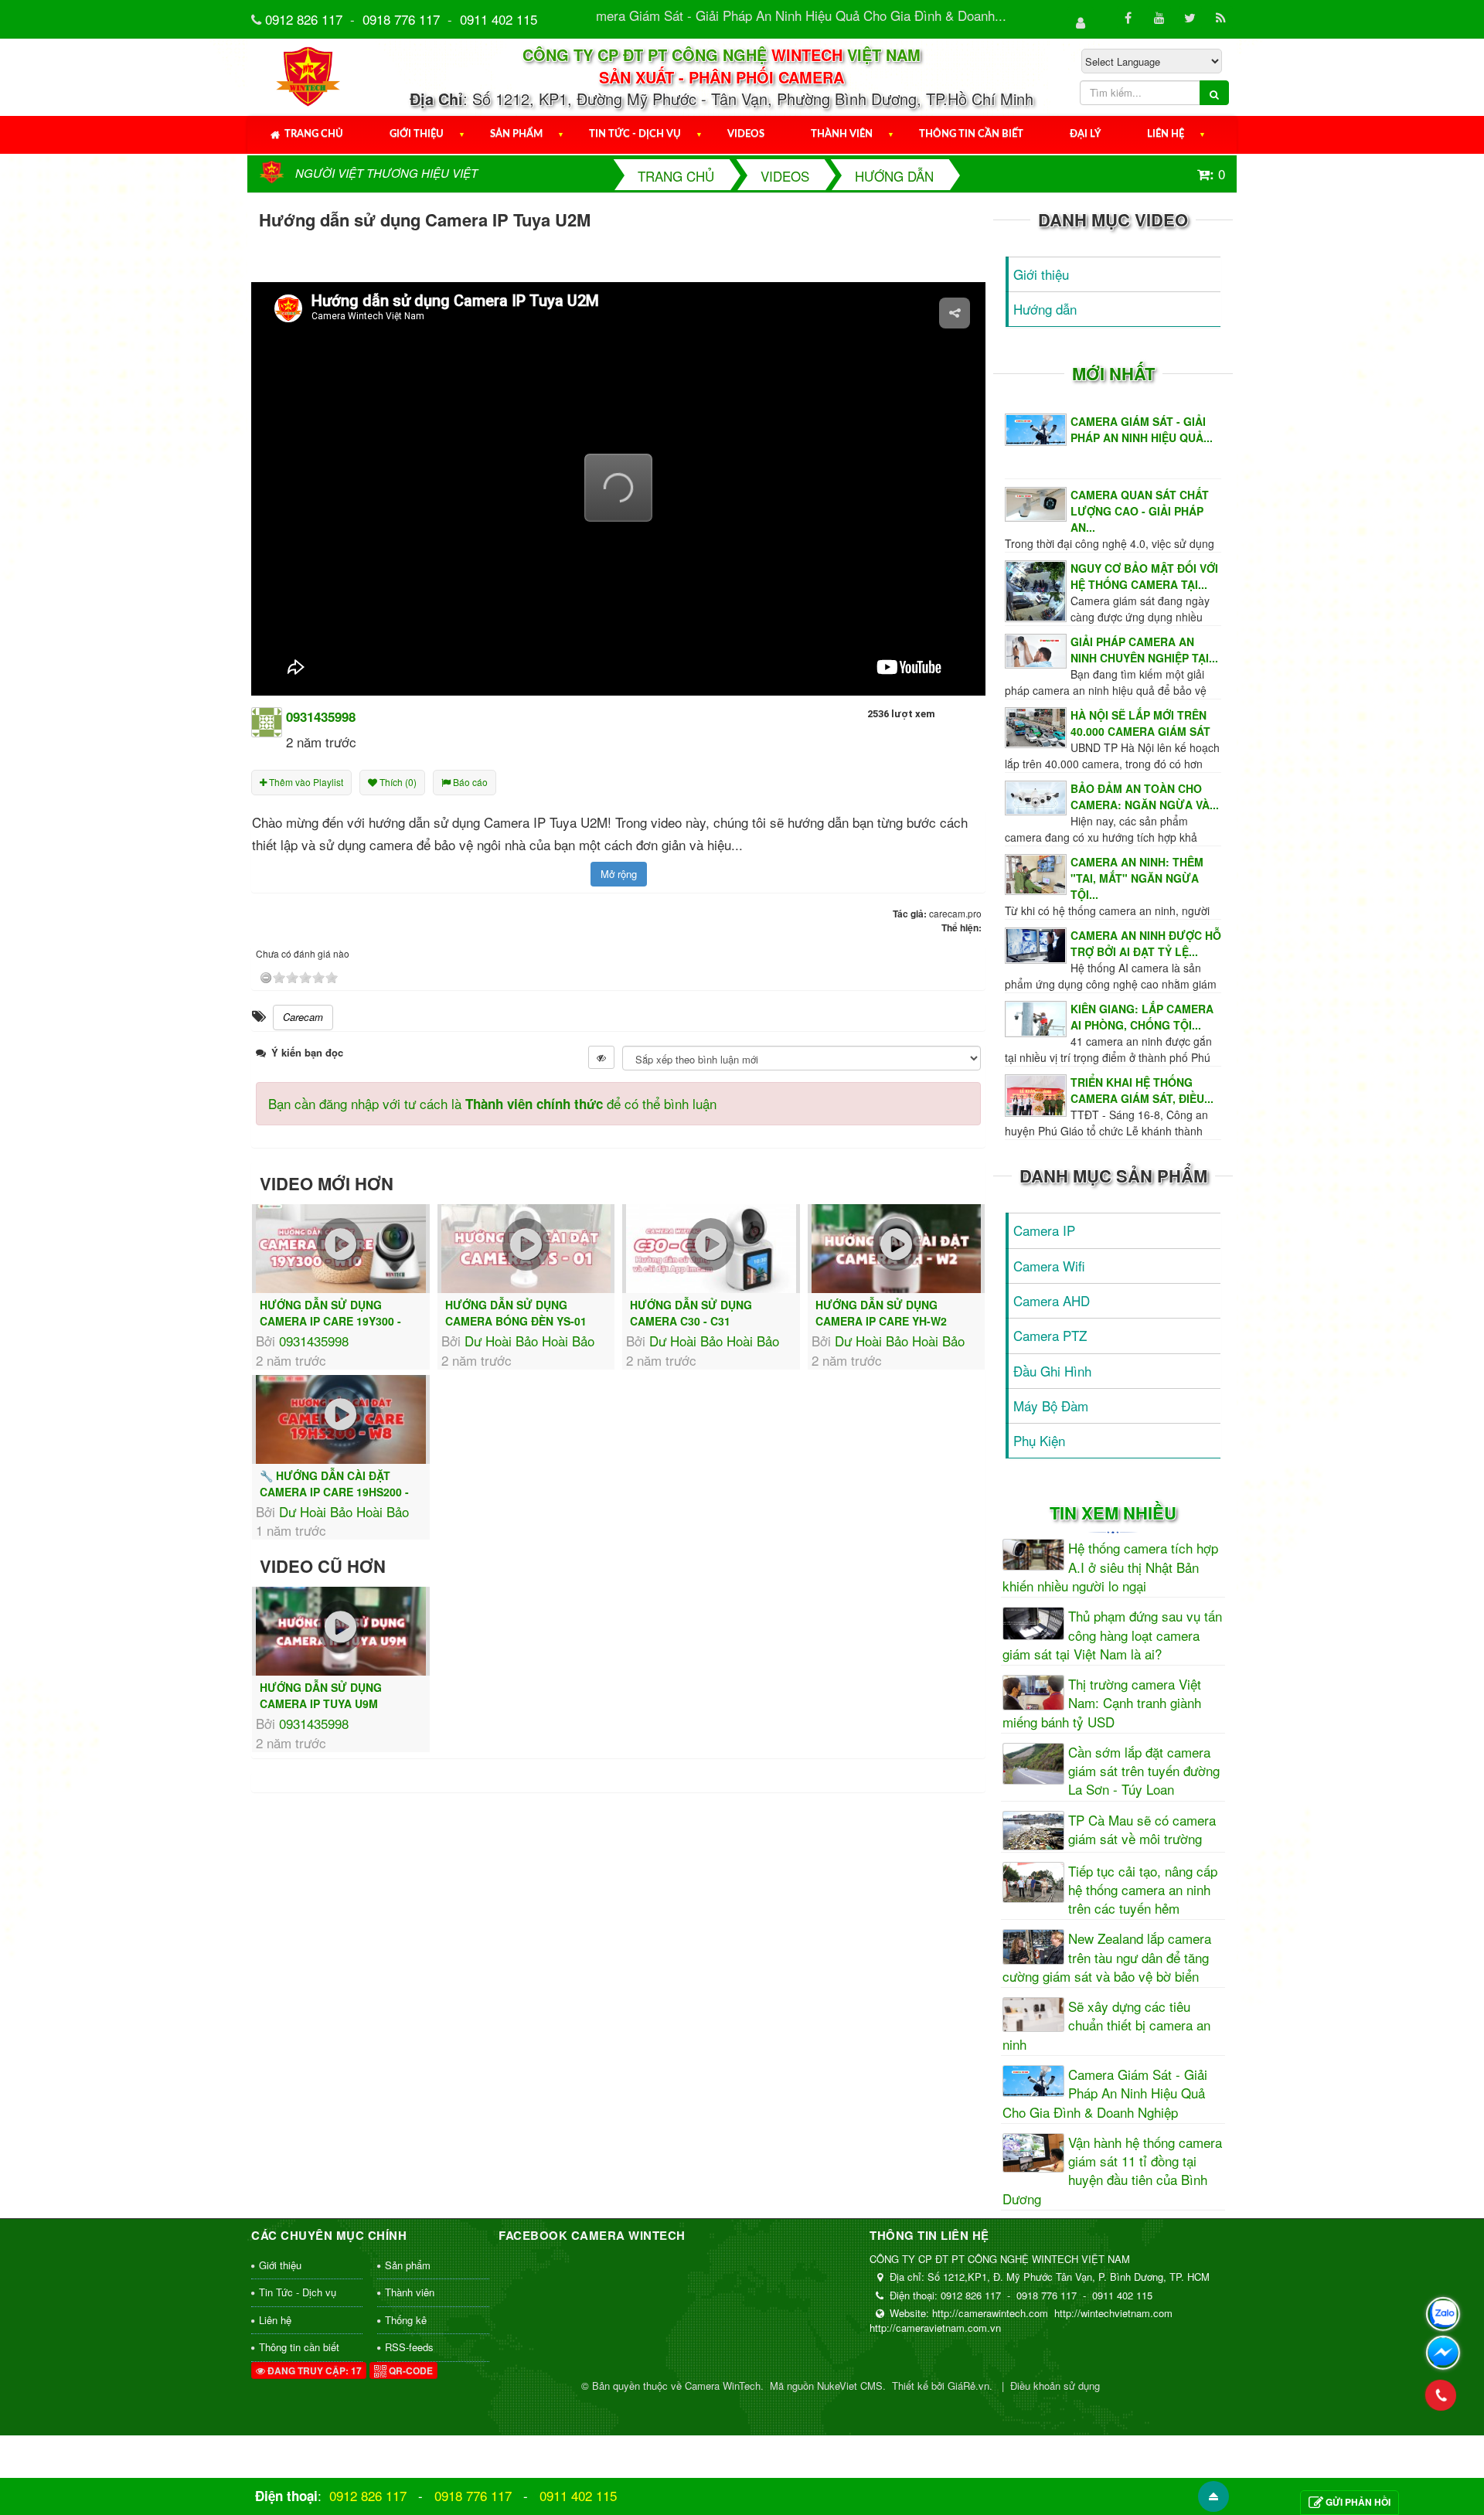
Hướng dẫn (1045, 309)
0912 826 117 (304, 19)
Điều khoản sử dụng (1055, 2386)
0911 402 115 (499, 19)
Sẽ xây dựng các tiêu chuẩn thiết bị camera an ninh (1106, 2025)
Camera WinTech (723, 2386)
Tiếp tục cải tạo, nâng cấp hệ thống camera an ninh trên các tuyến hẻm (1143, 1890)
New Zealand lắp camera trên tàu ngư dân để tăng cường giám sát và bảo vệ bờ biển (1107, 1957)
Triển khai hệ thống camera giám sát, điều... (1142, 1090)
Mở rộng (619, 874)
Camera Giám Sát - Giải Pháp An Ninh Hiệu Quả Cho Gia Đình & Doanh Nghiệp (1105, 2093)
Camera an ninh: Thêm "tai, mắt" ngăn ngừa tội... (1137, 878)
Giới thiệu (417, 134)
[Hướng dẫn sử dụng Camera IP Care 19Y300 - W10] (341, 1249)
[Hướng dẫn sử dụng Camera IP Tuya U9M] (341, 1631)
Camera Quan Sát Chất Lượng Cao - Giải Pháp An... (1140, 511)
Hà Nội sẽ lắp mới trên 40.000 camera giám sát (1140, 723)
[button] (618, 488)
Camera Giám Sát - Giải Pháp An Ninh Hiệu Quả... (1142, 429)
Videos (746, 134)
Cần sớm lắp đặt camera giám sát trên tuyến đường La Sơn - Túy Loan (1144, 1771)
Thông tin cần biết (971, 134)
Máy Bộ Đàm (1051, 1406)
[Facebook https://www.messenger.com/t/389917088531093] (1443, 2353)
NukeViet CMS (850, 2386)
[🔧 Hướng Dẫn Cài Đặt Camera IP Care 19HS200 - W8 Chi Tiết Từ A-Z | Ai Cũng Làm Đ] (341, 1419)
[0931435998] (267, 720)
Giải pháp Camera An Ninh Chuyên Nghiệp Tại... (1144, 650)
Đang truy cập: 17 (313, 2370)
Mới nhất (1113, 373)
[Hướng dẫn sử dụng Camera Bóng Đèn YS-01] (526, 1249)
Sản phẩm (516, 134)
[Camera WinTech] (309, 75)
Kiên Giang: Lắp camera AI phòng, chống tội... (1142, 1017)
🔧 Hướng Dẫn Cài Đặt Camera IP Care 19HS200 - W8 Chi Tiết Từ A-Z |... (334, 1492)
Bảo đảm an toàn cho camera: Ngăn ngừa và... (1145, 796)
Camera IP (1044, 1230)
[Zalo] (1443, 2314)
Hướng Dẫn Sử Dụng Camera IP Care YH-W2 (881, 1313)
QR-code (410, 2370)
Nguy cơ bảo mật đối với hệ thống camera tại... (1144, 576)
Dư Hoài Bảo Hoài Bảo (529, 1341)
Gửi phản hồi (1358, 2502)
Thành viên (842, 134)
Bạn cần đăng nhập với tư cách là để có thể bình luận (492, 1103)
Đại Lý (1085, 134)
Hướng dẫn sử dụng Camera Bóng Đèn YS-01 (516, 1313)
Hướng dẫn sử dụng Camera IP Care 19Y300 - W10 (330, 1321)
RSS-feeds (409, 2347)
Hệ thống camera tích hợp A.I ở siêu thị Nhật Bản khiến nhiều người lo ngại (1110, 1567)
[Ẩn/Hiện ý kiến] (601, 1057)
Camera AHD (1052, 1300)
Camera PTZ (1050, 1335)
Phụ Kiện (1039, 1440)
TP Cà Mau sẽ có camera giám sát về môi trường (1142, 1829)
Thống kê (406, 2320)
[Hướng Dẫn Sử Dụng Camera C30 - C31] (711, 1249)
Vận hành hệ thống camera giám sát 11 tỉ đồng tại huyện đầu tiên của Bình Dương (1112, 2171)
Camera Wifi (1049, 1266)
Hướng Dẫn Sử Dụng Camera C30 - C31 (691, 1313)
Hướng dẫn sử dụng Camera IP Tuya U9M (321, 1695)
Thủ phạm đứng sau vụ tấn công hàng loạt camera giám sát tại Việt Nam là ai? (1112, 1635)
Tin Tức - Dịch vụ (635, 134)
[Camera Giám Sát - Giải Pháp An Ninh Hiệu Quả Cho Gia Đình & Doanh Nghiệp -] (1038, 428)
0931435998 (314, 1341)
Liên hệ (1166, 134)
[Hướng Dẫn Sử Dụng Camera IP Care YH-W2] (897, 1249)
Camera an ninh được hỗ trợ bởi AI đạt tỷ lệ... (1146, 943)
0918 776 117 (401, 19)
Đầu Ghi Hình (1052, 1371)
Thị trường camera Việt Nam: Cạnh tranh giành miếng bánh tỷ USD (1102, 1703)
